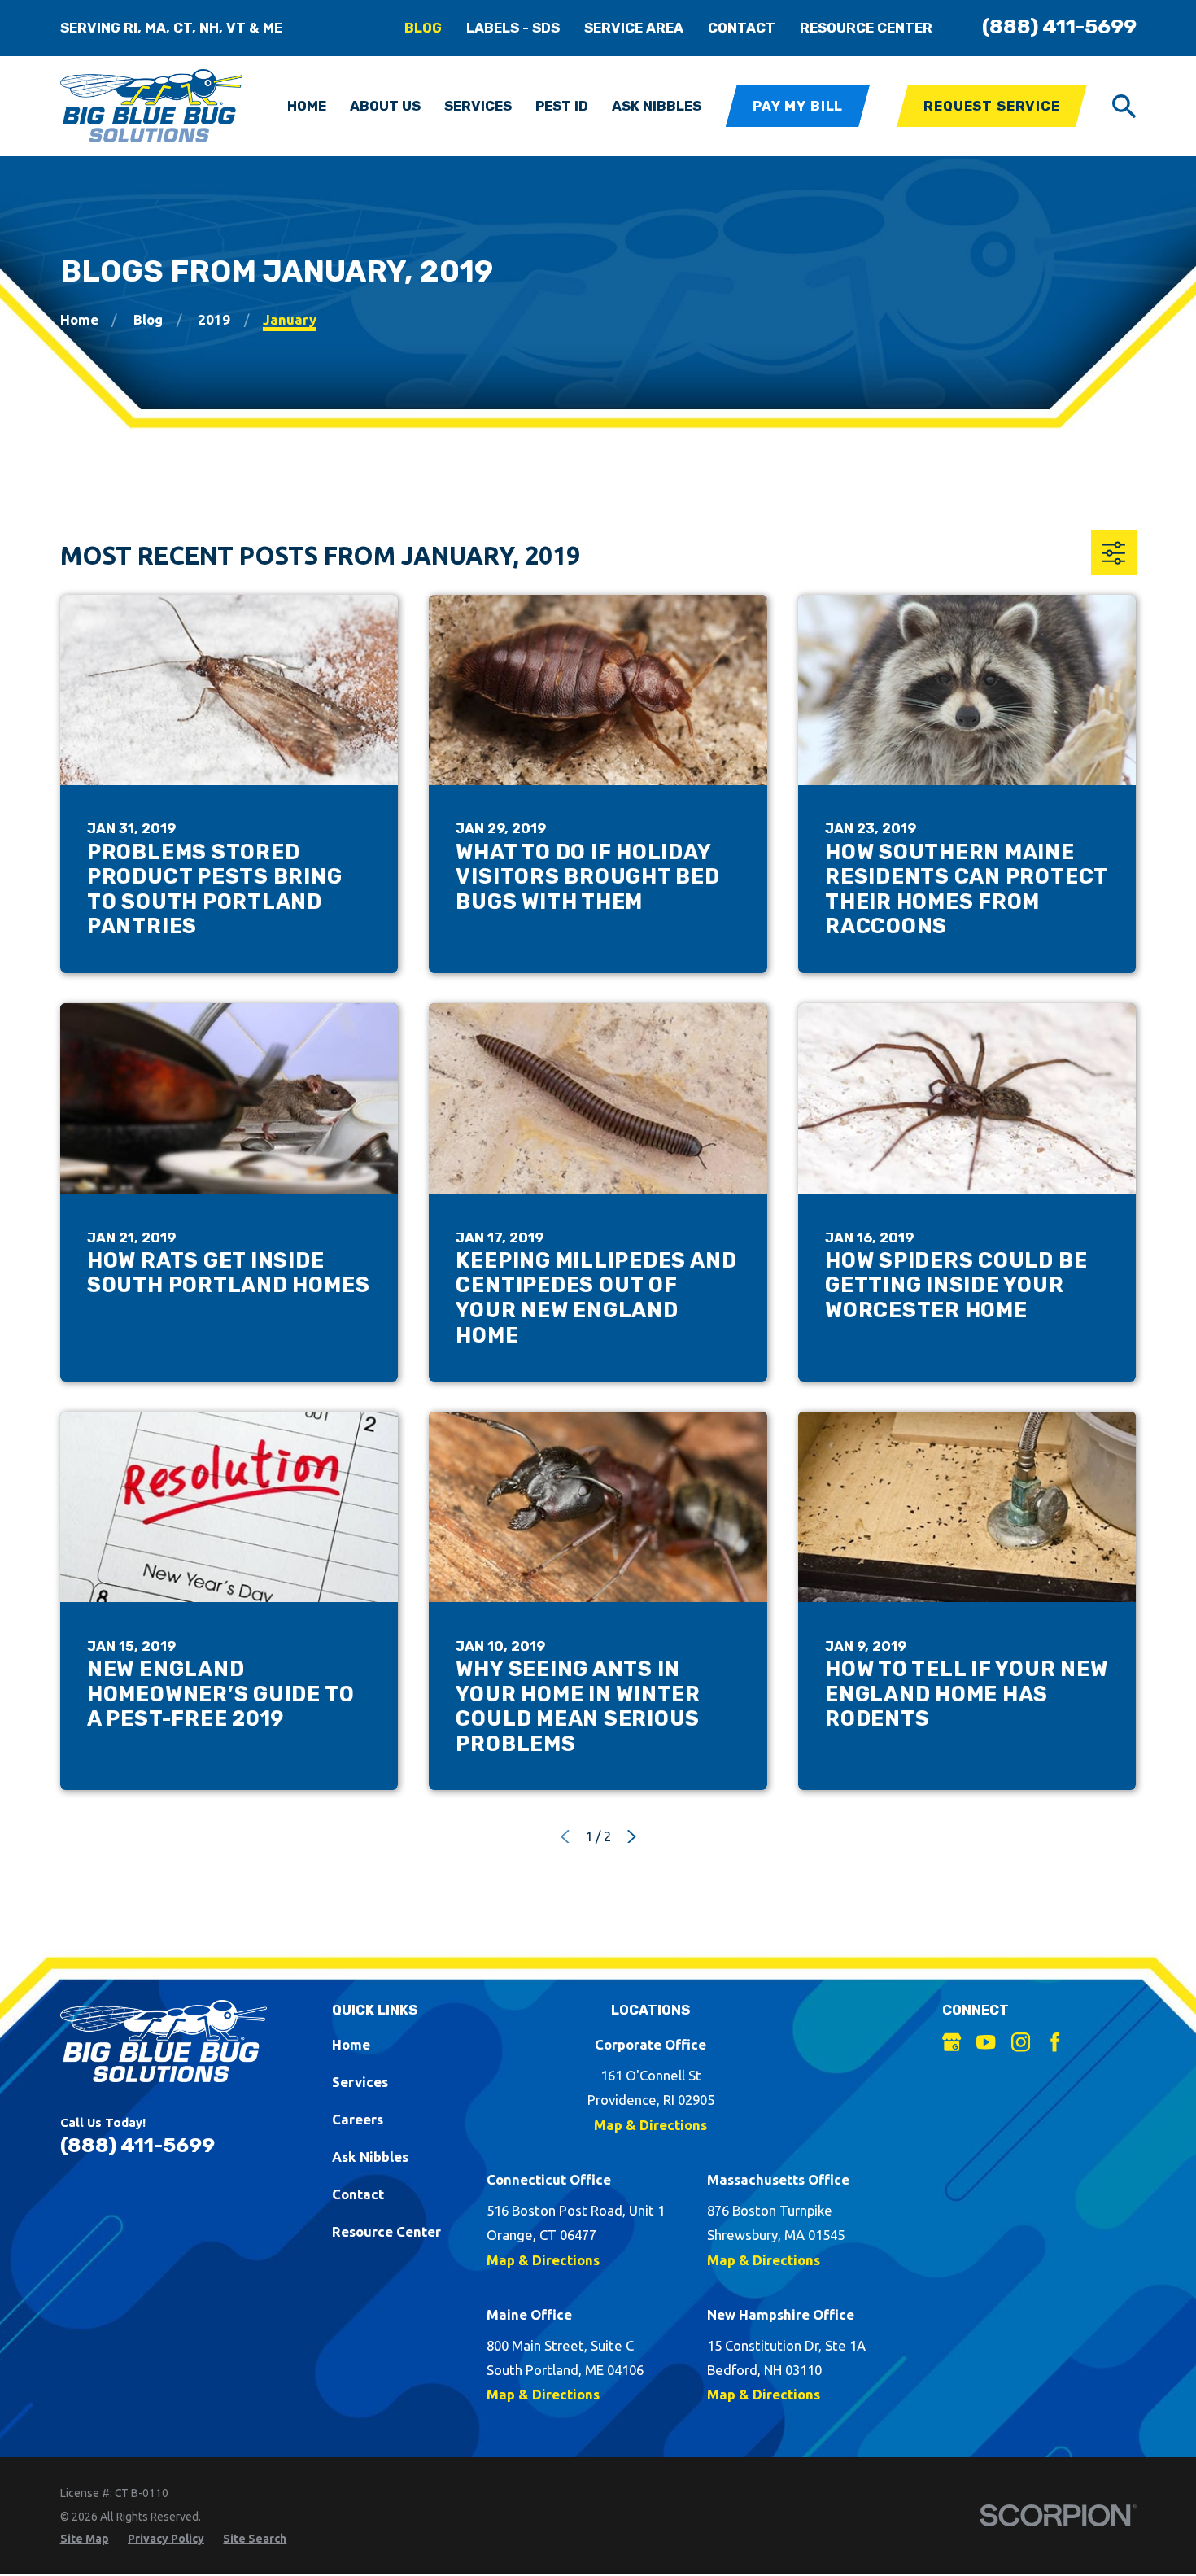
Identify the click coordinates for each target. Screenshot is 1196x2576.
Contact (742, 28)
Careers (358, 2119)
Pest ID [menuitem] (562, 106)
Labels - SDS (513, 28)
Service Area (634, 28)
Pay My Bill (798, 106)
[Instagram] (1021, 2042)
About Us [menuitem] (385, 106)
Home (351, 2044)
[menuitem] (85, 2539)
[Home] (152, 106)
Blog (423, 28)
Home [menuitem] (307, 106)
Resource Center (866, 28)
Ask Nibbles (370, 2157)
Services (360, 2082)
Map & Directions (650, 2125)
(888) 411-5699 (1059, 26)
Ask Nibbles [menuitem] (657, 106)
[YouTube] (986, 2042)
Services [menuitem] (478, 106)
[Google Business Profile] (952, 2042)
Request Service (992, 106)
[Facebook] (1055, 2042)
